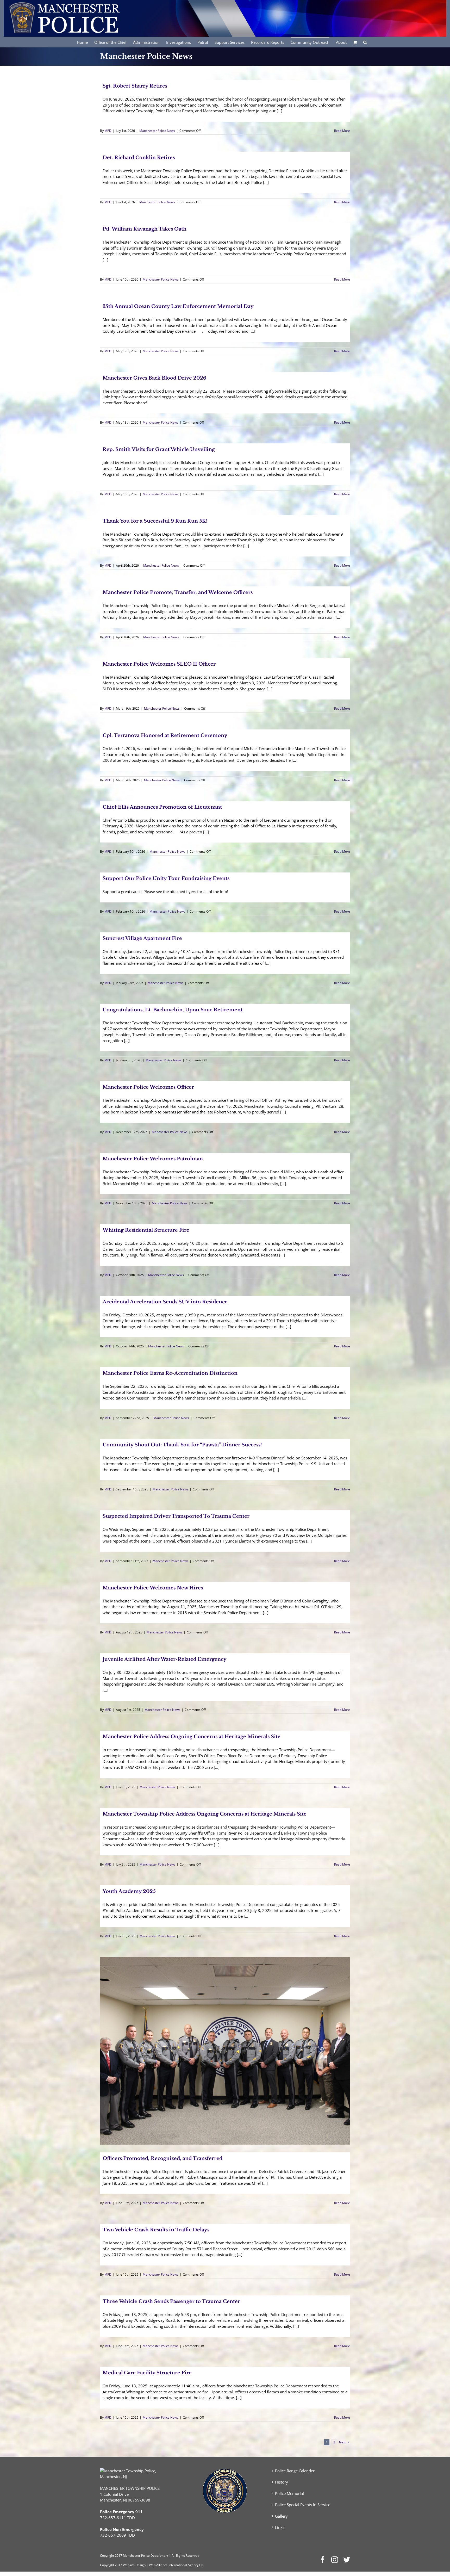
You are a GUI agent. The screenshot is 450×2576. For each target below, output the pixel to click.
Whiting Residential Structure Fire (146, 1230)
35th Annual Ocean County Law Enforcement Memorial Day (178, 306)
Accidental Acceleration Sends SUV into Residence (165, 1302)
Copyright (107, 2556)
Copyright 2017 (111, 2565)
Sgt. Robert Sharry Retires (135, 86)
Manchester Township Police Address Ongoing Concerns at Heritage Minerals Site (205, 1814)
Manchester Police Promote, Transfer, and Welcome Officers (178, 592)
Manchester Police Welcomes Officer (148, 1087)
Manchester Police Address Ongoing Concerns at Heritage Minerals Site (192, 1737)
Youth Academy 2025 (129, 1891)
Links (280, 2527)
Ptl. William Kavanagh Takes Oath (145, 229)
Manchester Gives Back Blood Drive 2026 (154, 378)
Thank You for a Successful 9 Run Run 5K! (155, 521)
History (282, 2482)
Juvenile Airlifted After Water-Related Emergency (165, 1659)
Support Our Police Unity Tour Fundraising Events (166, 878)
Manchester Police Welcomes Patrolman (153, 1159)
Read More (342, 131)
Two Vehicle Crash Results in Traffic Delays (156, 2230)
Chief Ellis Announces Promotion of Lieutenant (162, 807)
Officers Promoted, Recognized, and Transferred (162, 2158)
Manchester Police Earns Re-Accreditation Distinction (170, 1373)
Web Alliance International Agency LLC (177, 2565)
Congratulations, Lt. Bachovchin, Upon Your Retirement (173, 1010)
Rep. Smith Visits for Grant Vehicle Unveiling (159, 449)
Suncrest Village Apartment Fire (142, 938)
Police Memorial (289, 2493)
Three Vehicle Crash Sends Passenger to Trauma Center (171, 2301)
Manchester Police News (157, 131)
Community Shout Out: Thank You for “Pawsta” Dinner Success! (182, 1445)
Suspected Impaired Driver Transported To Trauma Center (176, 1516)
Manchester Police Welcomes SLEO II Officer (159, 664)
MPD (108, 131)
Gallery (281, 2516)
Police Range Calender (295, 2471)
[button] (365, 42)
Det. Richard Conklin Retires (139, 158)
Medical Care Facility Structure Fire (147, 2373)
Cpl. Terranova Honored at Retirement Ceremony (165, 735)
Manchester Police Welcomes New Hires (153, 1588)
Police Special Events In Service (303, 2505)
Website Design (134, 2565)
